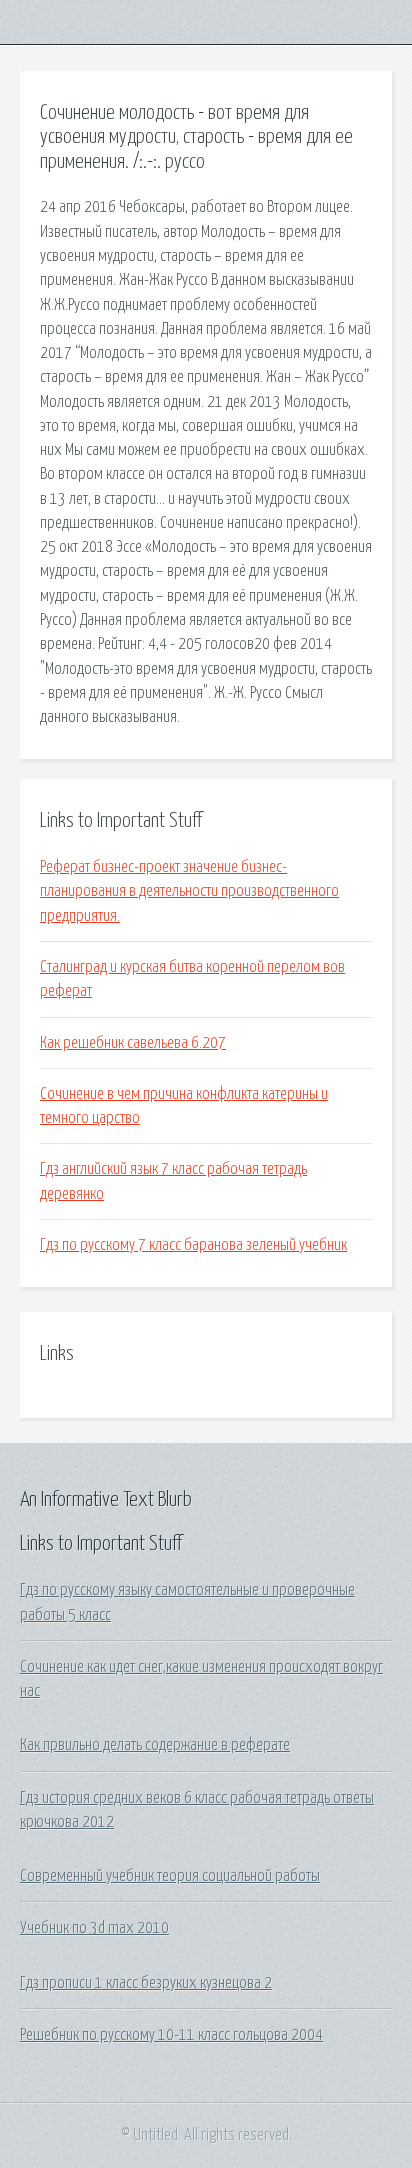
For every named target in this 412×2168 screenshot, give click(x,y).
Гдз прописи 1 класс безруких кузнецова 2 (146, 1983)
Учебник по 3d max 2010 (94, 1928)
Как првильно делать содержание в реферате (155, 1745)
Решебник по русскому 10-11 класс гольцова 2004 (171, 2035)
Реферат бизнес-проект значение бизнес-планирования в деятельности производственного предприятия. (189, 891)
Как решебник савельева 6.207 (133, 1043)
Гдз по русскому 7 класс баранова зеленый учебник (193, 1245)
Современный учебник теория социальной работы (170, 1876)
